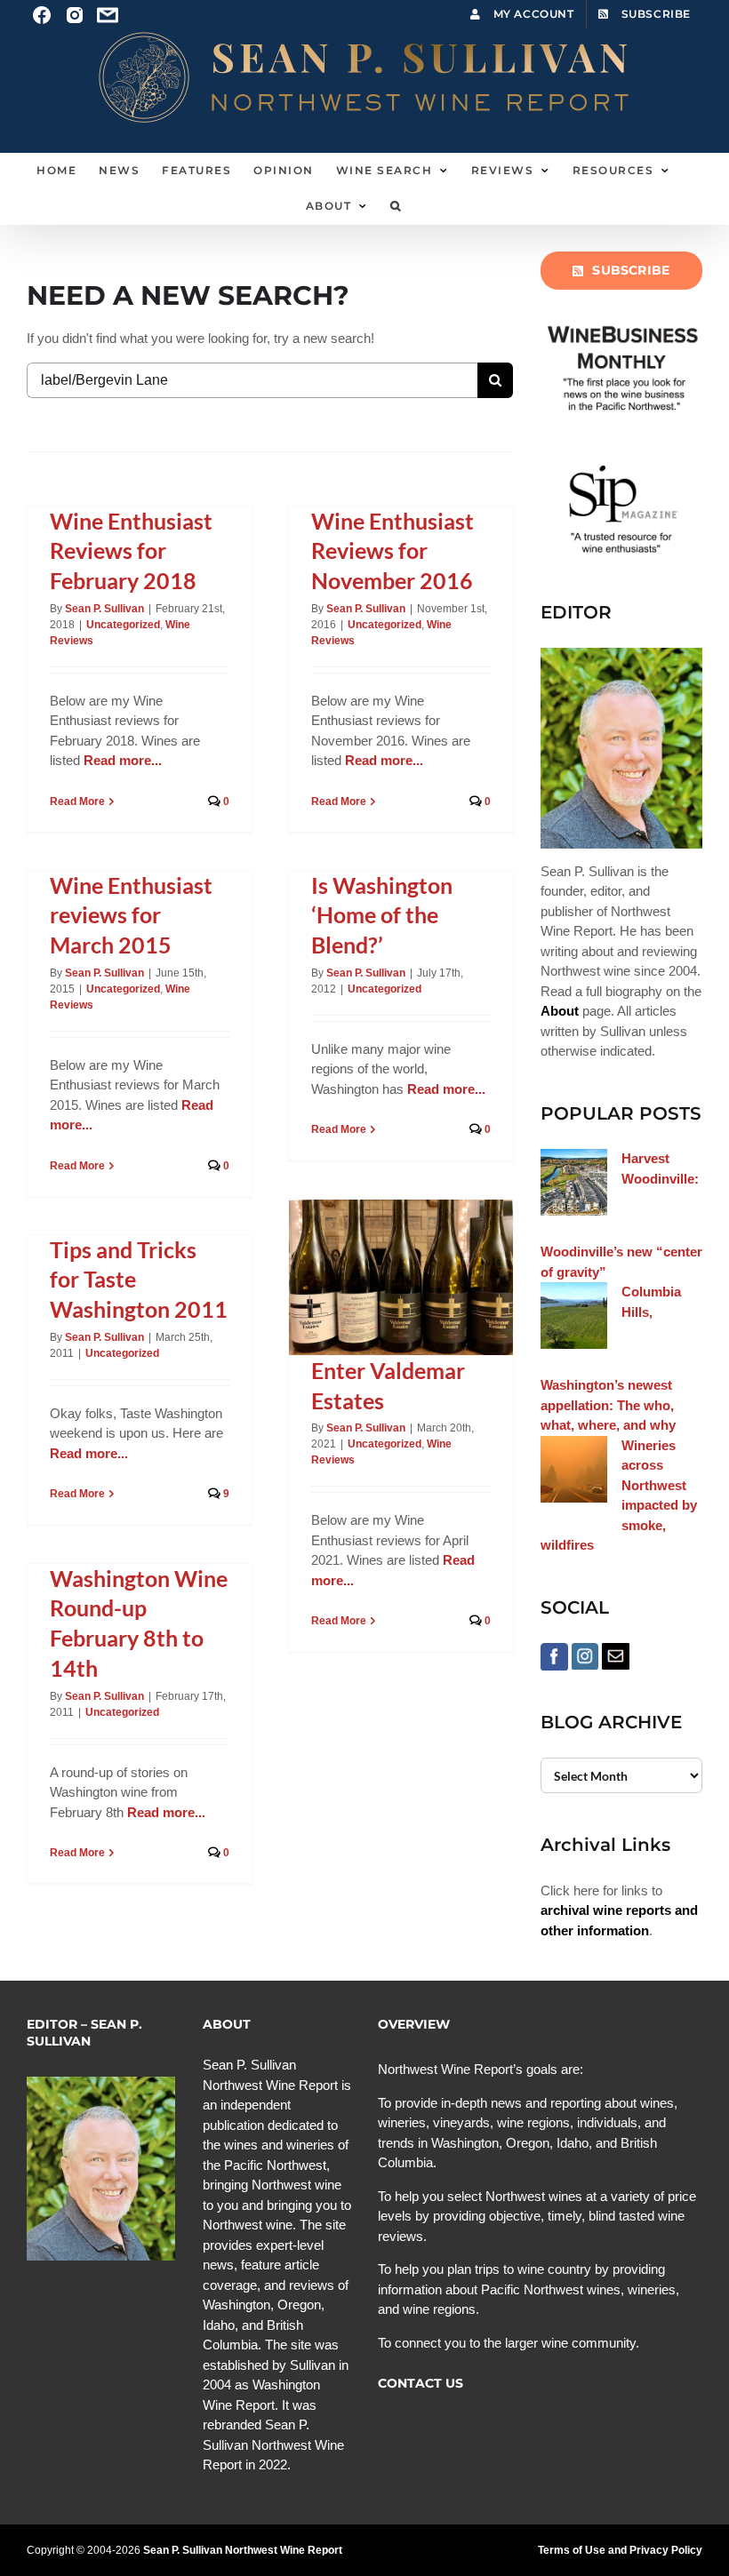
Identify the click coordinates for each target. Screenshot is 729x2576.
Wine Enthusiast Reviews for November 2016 (393, 551)
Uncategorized (123, 625)
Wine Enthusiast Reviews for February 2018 (131, 551)
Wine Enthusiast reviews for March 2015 (131, 915)
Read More (77, 802)
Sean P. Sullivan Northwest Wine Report (243, 2550)
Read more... (123, 760)
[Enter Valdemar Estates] (401, 1277)
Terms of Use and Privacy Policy (620, 2550)
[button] (396, 206)
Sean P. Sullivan (104, 609)
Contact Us (421, 2383)
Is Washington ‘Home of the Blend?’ (382, 915)
